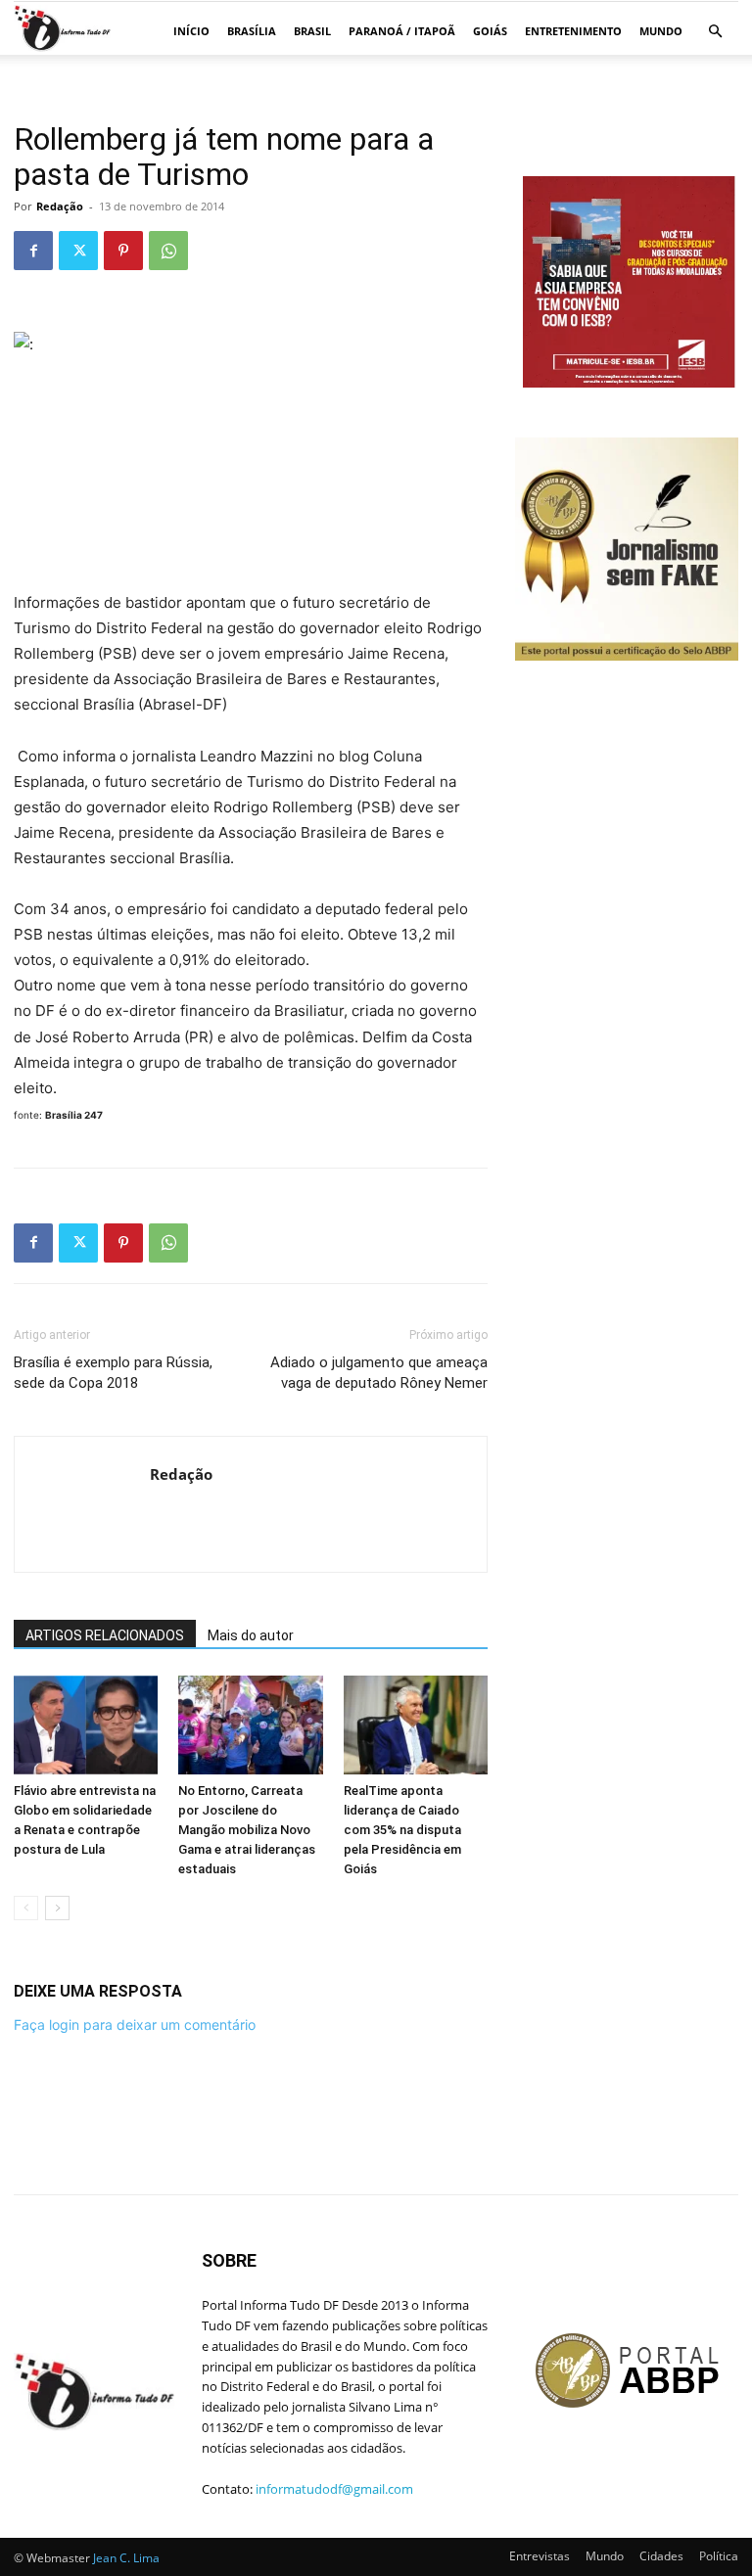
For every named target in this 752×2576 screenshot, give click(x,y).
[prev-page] (26, 1908)
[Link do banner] (631, 382)
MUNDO (661, 31)
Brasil (312, 31)
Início (191, 31)
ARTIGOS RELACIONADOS (105, 1635)
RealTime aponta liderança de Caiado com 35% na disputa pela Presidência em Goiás (402, 1830)
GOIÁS (490, 31)
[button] (715, 32)
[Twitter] (78, 251)
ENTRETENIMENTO (573, 31)
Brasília (252, 31)
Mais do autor (251, 1635)
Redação (60, 206)
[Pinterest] (123, 251)
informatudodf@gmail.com (334, 2489)
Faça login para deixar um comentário (135, 2024)
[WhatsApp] (168, 251)
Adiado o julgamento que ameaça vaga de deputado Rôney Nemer (379, 1373)
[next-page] (57, 1908)
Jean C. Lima (126, 2558)
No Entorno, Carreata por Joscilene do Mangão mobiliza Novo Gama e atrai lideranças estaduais (247, 1830)
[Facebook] (33, 251)
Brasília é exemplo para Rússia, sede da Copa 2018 (113, 1373)
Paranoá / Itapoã (402, 31)
